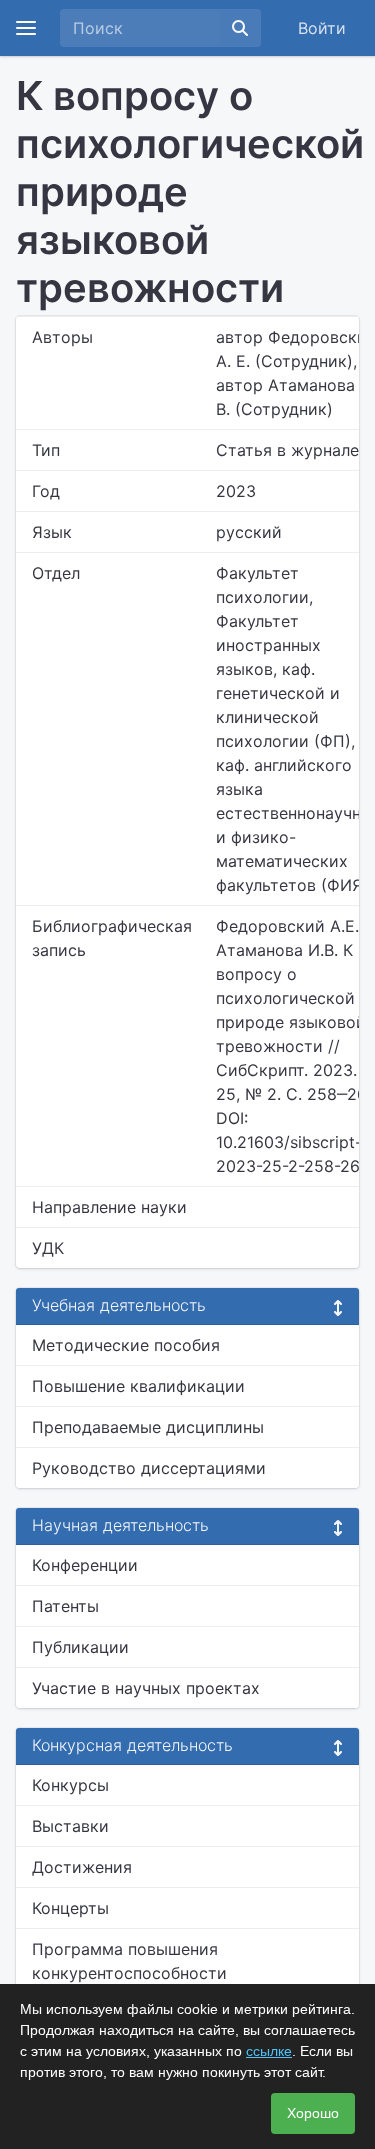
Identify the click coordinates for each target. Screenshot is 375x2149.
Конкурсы (70, 1785)
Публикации (80, 1647)
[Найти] (240, 28)
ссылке (269, 2051)
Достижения (82, 1867)
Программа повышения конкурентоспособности (129, 1961)
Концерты (70, 1908)
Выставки (70, 1826)
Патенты (65, 1606)
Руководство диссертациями (149, 1468)
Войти (322, 28)
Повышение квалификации (138, 1386)
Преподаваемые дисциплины (148, 1427)
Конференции (85, 1565)
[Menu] (26, 28)
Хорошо (313, 2113)
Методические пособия (126, 1345)
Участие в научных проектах (146, 1688)
